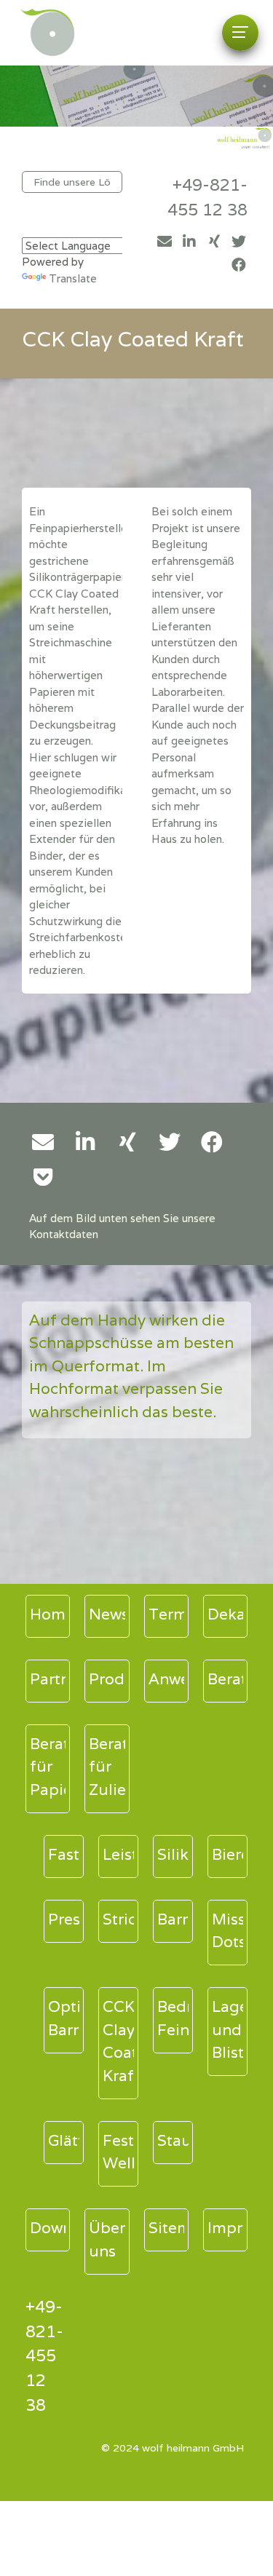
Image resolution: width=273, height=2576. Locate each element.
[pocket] (43, 1177)
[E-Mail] (165, 242)
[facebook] (239, 265)
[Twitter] (239, 242)
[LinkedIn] (189, 242)
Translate (73, 278)
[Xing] (214, 242)
